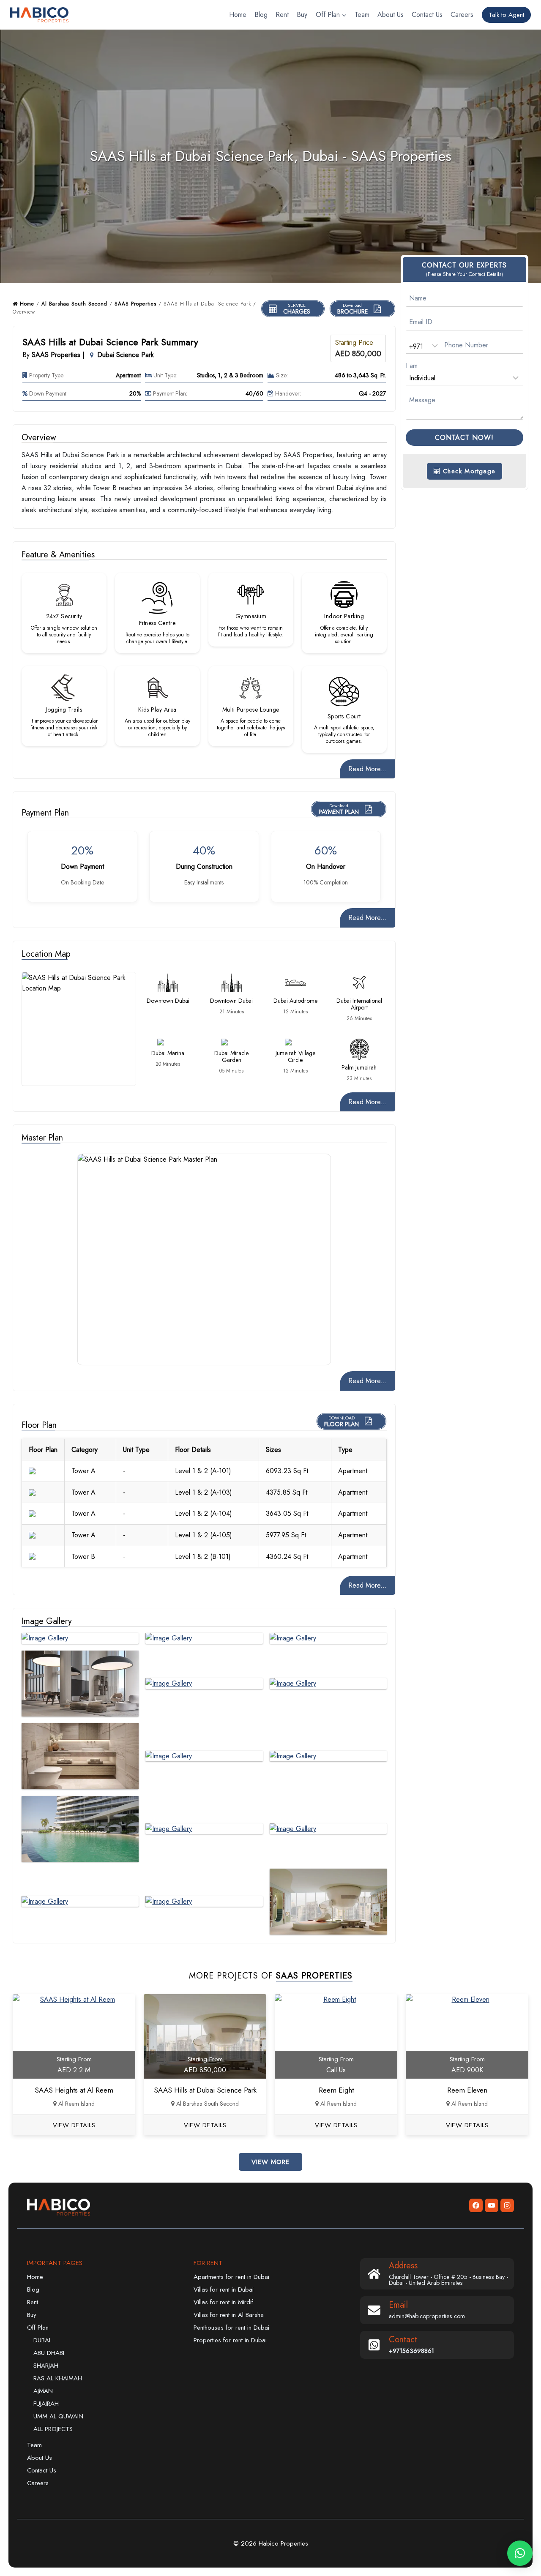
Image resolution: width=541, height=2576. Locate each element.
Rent (282, 15)
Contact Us (427, 15)
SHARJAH (46, 2366)
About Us (391, 15)
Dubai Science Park (126, 355)
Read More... (367, 769)
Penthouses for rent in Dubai (231, 2328)
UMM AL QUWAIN (58, 2416)
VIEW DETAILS (74, 2125)
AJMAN (43, 2391)
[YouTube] (492, 2205)
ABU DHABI (49, 2353)
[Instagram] (507, 2205)
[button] (520, 2553)
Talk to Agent (506, 15)
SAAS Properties (135, 304)
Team (362, 15)
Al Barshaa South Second (74, 304)
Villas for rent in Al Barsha (229, 2315)
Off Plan (38, 2328)
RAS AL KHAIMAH (58, 2378)
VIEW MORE (270, 2162)
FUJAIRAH (46, 2404)
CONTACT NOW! (464, 438)
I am (412, 366)
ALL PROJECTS (53, 2429)
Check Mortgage (468, 471)
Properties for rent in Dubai (230, 2340)
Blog (261, 15)
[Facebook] (476, 2205)
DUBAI (42, 2340)
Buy (302, 15)
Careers (462, 15)
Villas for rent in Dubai (224, 2289)
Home (238, 15)
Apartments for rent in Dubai (231, 2277)
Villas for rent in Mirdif (223, 2302)
